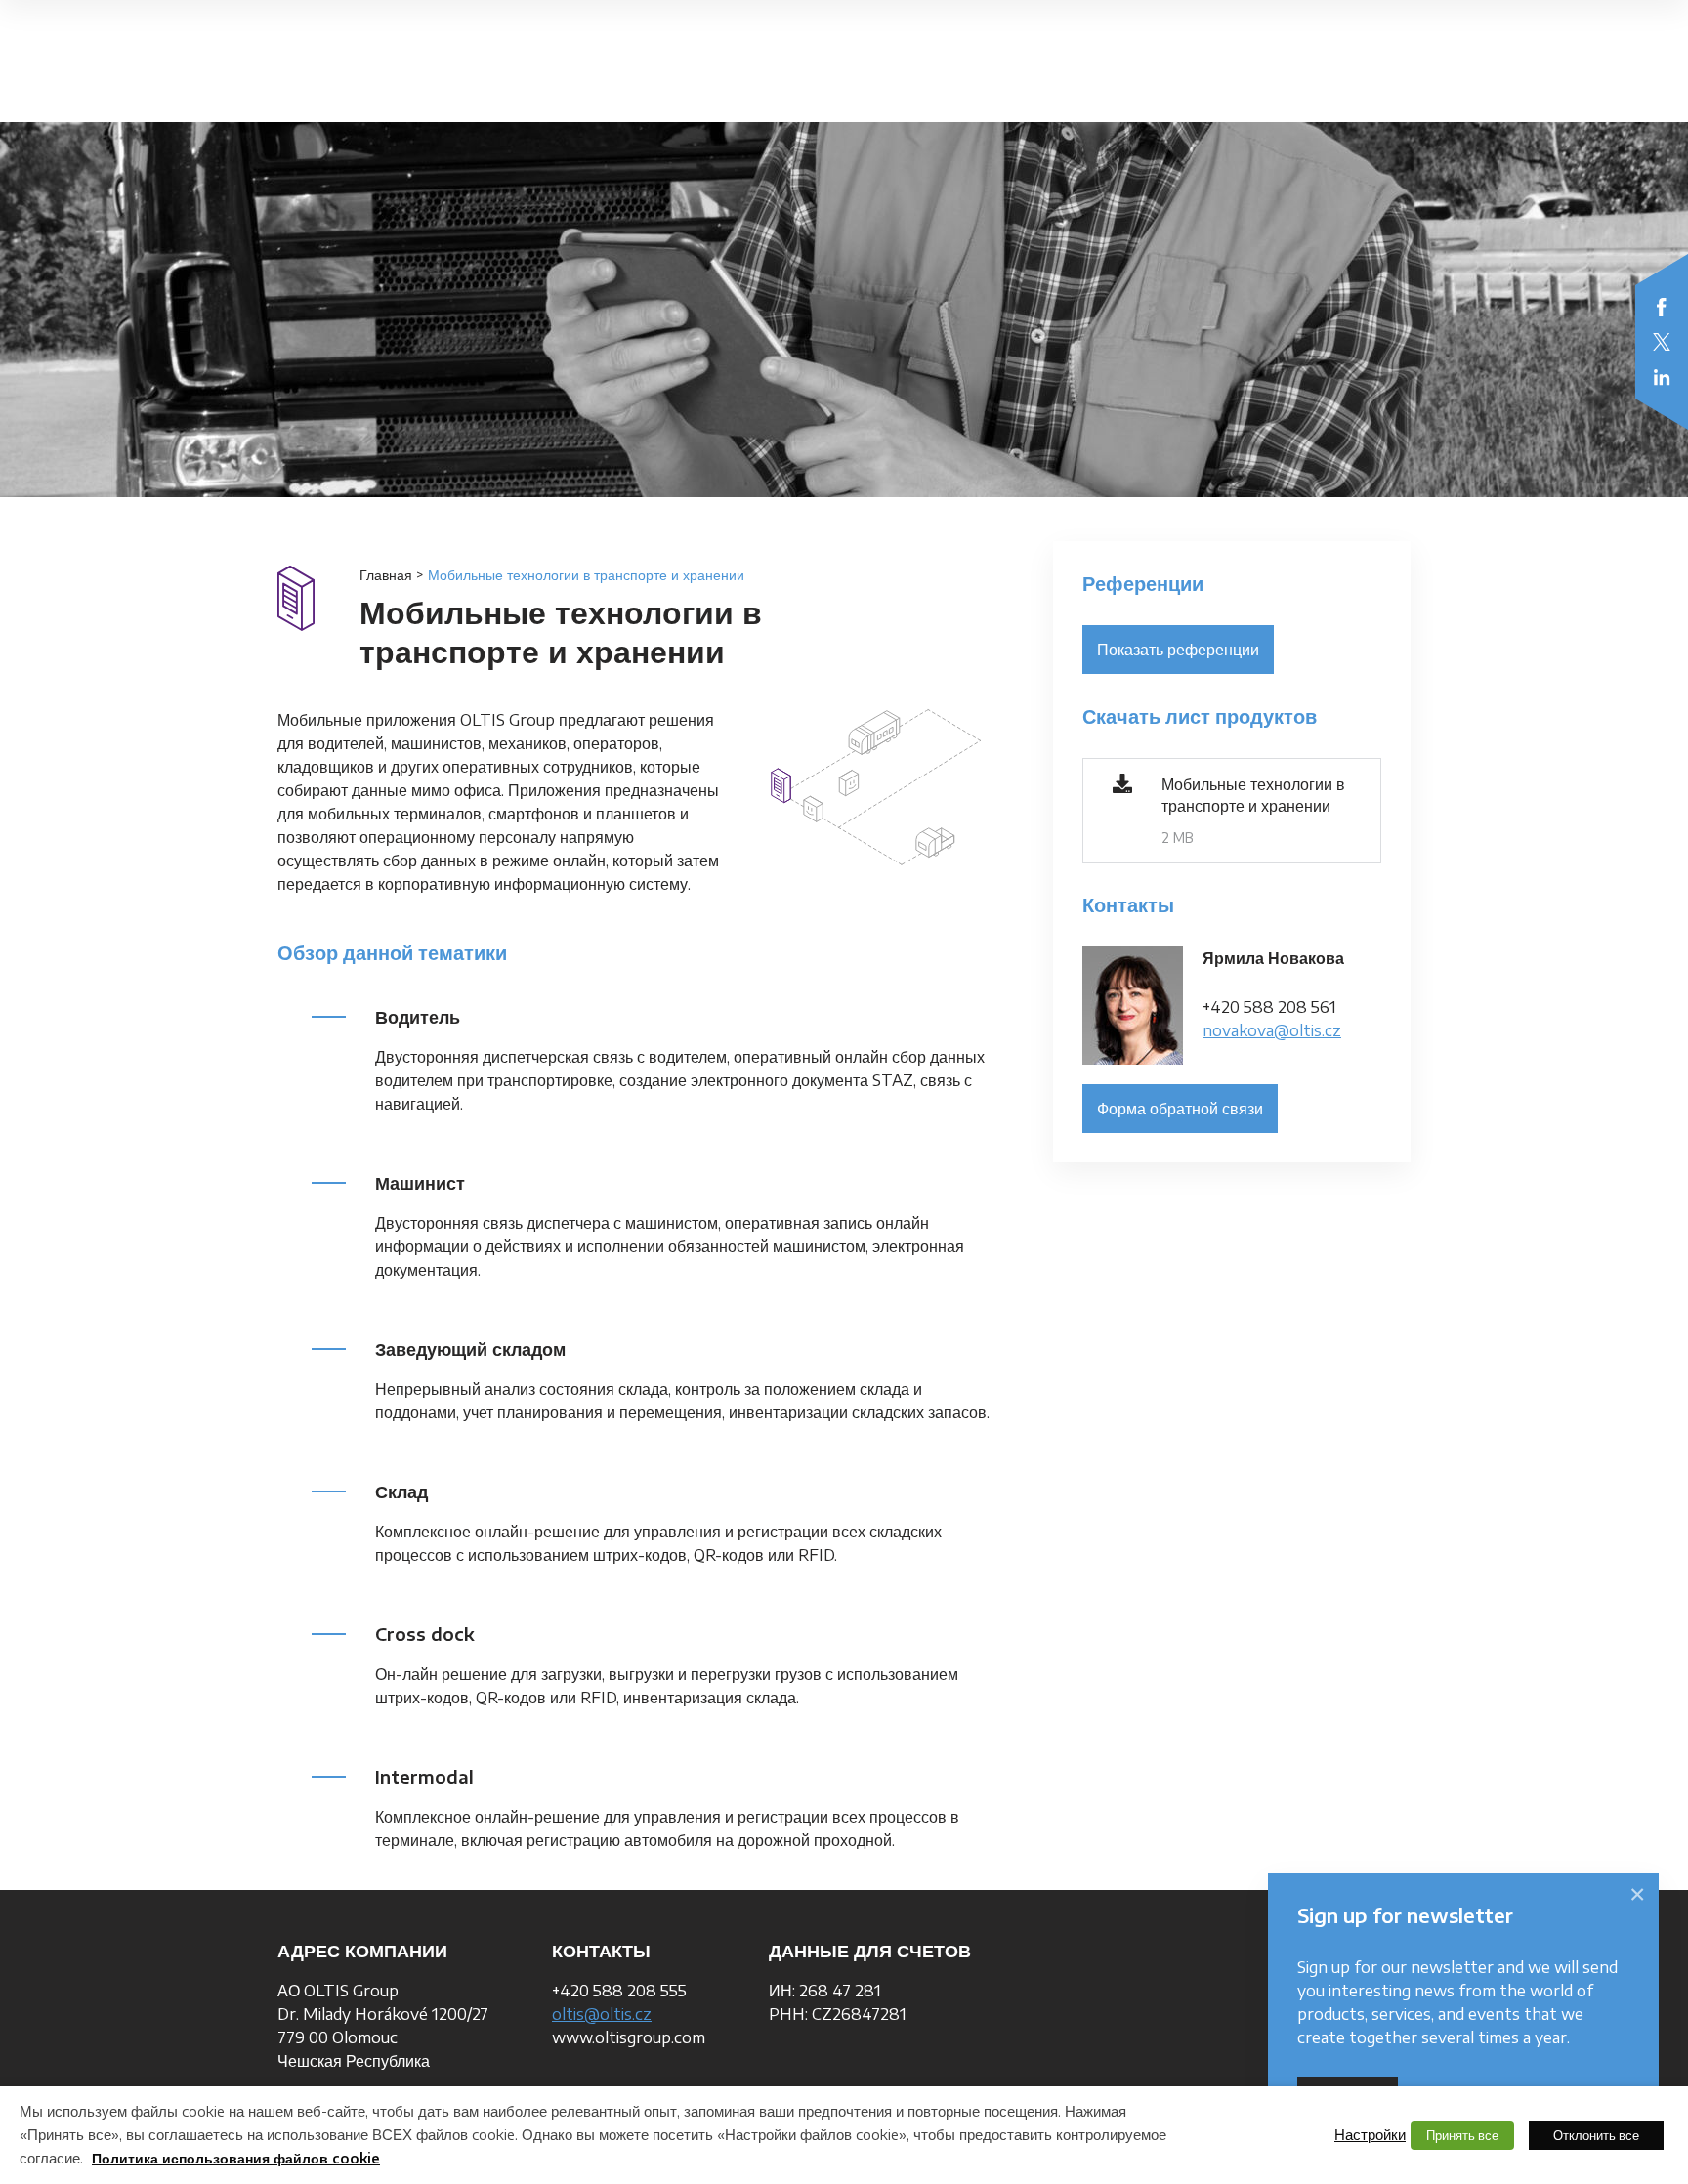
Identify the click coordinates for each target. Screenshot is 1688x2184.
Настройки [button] (1370, 2134)
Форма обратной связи (1180, 1109)
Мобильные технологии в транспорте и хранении (1253, 795)
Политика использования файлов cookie (236, 2158)
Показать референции (1178, 650)
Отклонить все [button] (1596, 2135)
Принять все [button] (1462, 2135)
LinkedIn (1662, 377)
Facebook (1662, 307)
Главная (386, 575)
